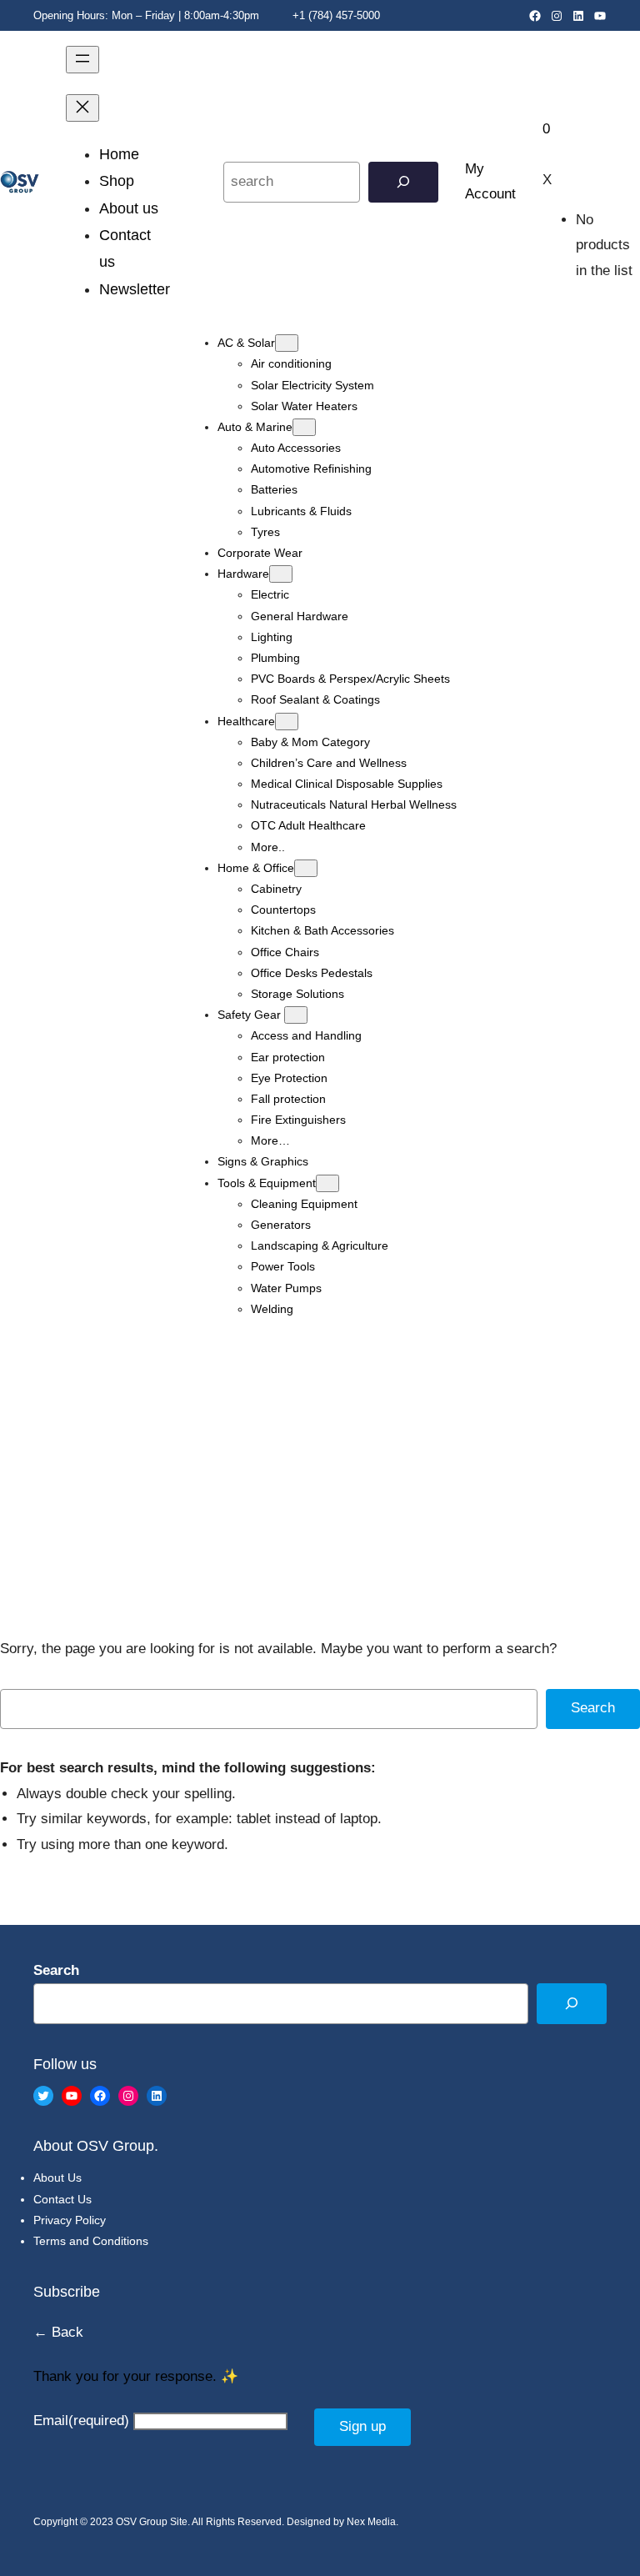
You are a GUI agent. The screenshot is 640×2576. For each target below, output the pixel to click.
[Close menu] (82, 108)
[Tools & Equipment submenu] (327, 1183)
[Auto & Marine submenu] (304, 427)
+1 (297, 15)
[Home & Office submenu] (306, 868)
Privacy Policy (70, 2220)
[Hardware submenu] (281, 574)
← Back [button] (58, 2332)
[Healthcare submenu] (287, 722)
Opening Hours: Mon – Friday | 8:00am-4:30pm (146, 15)
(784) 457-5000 (344, 15)
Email (81, 2421)
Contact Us (62, 2199)
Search (593, 1708)
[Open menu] (82, 60)
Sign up (362, 2426)
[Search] (403, 182)
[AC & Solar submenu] (287, 343)
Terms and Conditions (91, 2241)
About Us (57, 2178)
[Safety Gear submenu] (296, 1015)
